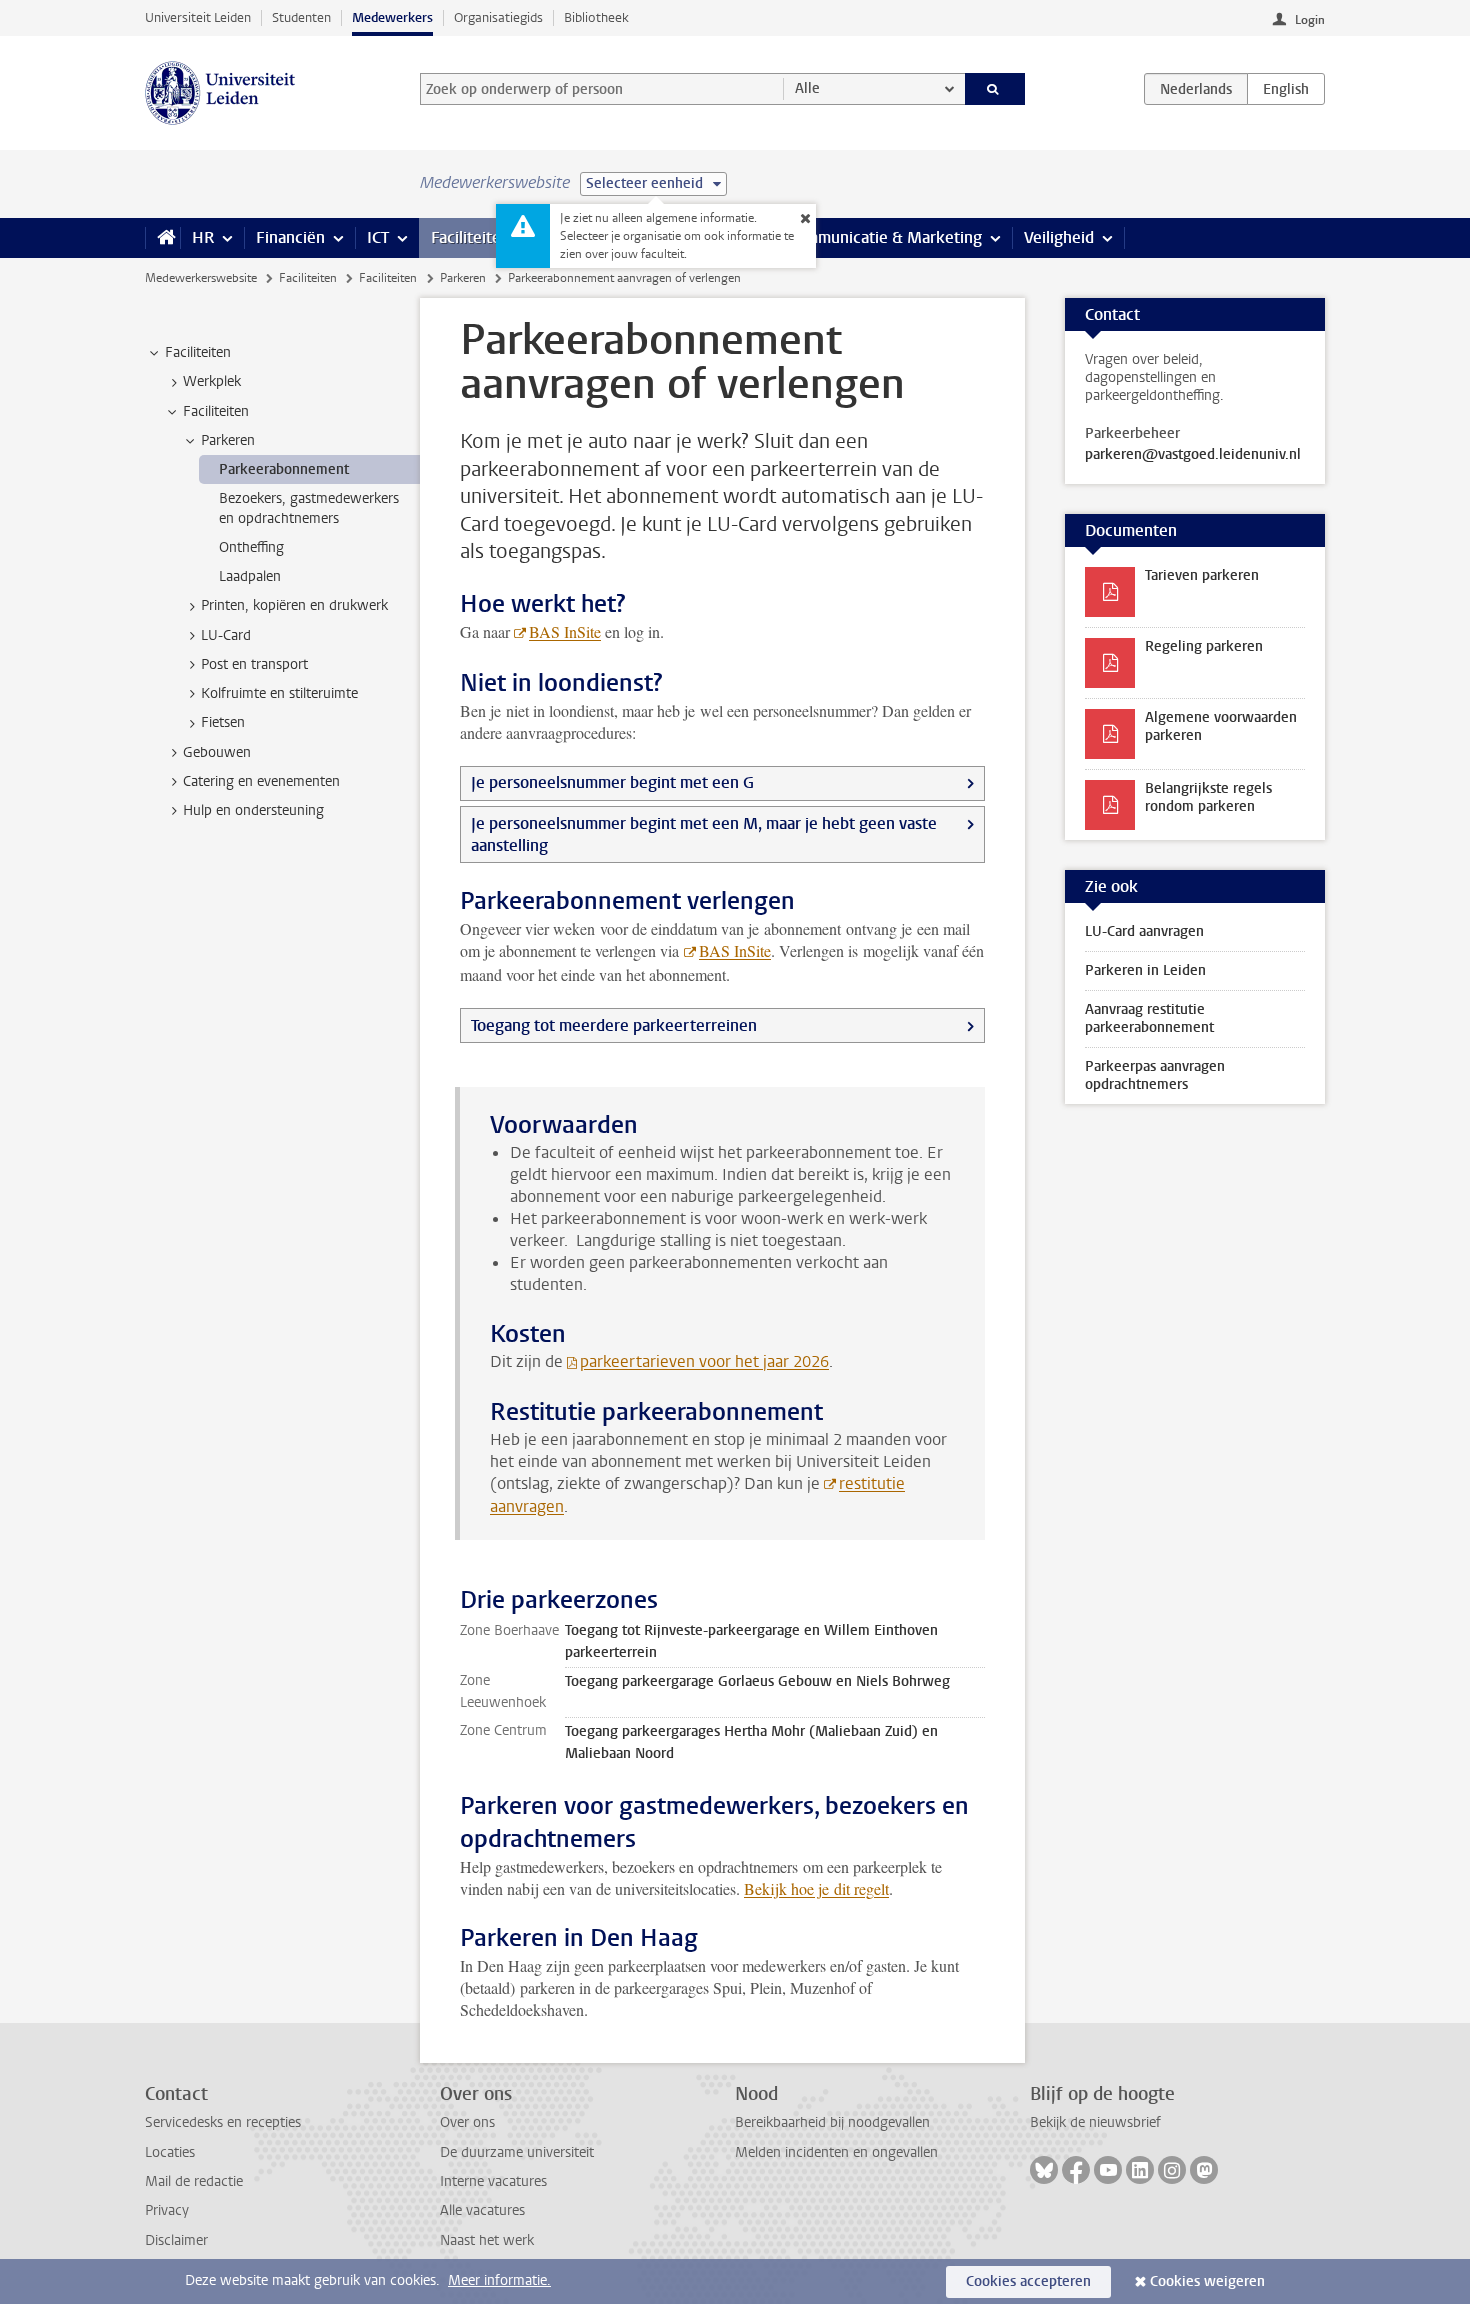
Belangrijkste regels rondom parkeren (1208, 797)
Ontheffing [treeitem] (251, 547)
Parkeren (463, 278)
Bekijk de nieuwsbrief (1095, 2122)
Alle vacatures (482, 2210)
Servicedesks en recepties (223, 2122)
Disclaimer (176, 2240)
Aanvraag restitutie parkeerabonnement (1149, 1018)
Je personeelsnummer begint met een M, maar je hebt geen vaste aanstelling (704, 834)
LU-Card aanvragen (1144, 931)
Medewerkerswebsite (201, 278)
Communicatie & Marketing (884, 237)
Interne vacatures (493, 2181)
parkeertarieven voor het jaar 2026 (704, 1361)
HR (203, 237)
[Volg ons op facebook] (1076, 2170)
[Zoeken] (995, 89)
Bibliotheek (596, 17)
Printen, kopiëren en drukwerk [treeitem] (294, 605)
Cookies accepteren (1028, 2281)
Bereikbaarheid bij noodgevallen (832, 2122)
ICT (378, 237)
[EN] (1286, 89)
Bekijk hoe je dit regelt (816, 1888)
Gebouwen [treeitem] (217, 752)
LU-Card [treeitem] (226, 635)
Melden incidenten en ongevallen (836, 2152)
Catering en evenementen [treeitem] (261, 781)
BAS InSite (565, 631)
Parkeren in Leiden (1145, 970)
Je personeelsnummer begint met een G (612, 782)
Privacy (167, 2210)
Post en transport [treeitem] (254, 664)
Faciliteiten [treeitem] (198, 352)
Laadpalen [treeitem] (250, 576)
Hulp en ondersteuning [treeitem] (253, 810)
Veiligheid (1059, 237)
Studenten (301, 17)
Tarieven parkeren (1202, 575)
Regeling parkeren (1204, 646)
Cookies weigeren (1207, 2281)
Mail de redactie (194, 2181)
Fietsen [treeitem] (223, 722)
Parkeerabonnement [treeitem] (284, 469)
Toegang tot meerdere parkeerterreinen (614, 1025)
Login (1310, 20)
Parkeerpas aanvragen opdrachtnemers (1155, 1075)
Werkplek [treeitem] (212, 381)
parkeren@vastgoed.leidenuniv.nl (1193, 455)
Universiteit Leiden (198, 17)
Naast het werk (487, 2240)
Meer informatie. (499, 2280)
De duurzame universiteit (517, 2152)
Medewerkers (392, 17)
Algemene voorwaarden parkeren (1221, 726)
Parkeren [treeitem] (228, 440)
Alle (807, 88)
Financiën (290, 237)
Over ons (467, 2122)
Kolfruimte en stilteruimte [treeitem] (279, 693)
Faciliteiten (470, 237)
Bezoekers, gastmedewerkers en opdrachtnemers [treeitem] (309, 508)
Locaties (170, 2152)
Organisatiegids (498, 17)
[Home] (162, 238)
